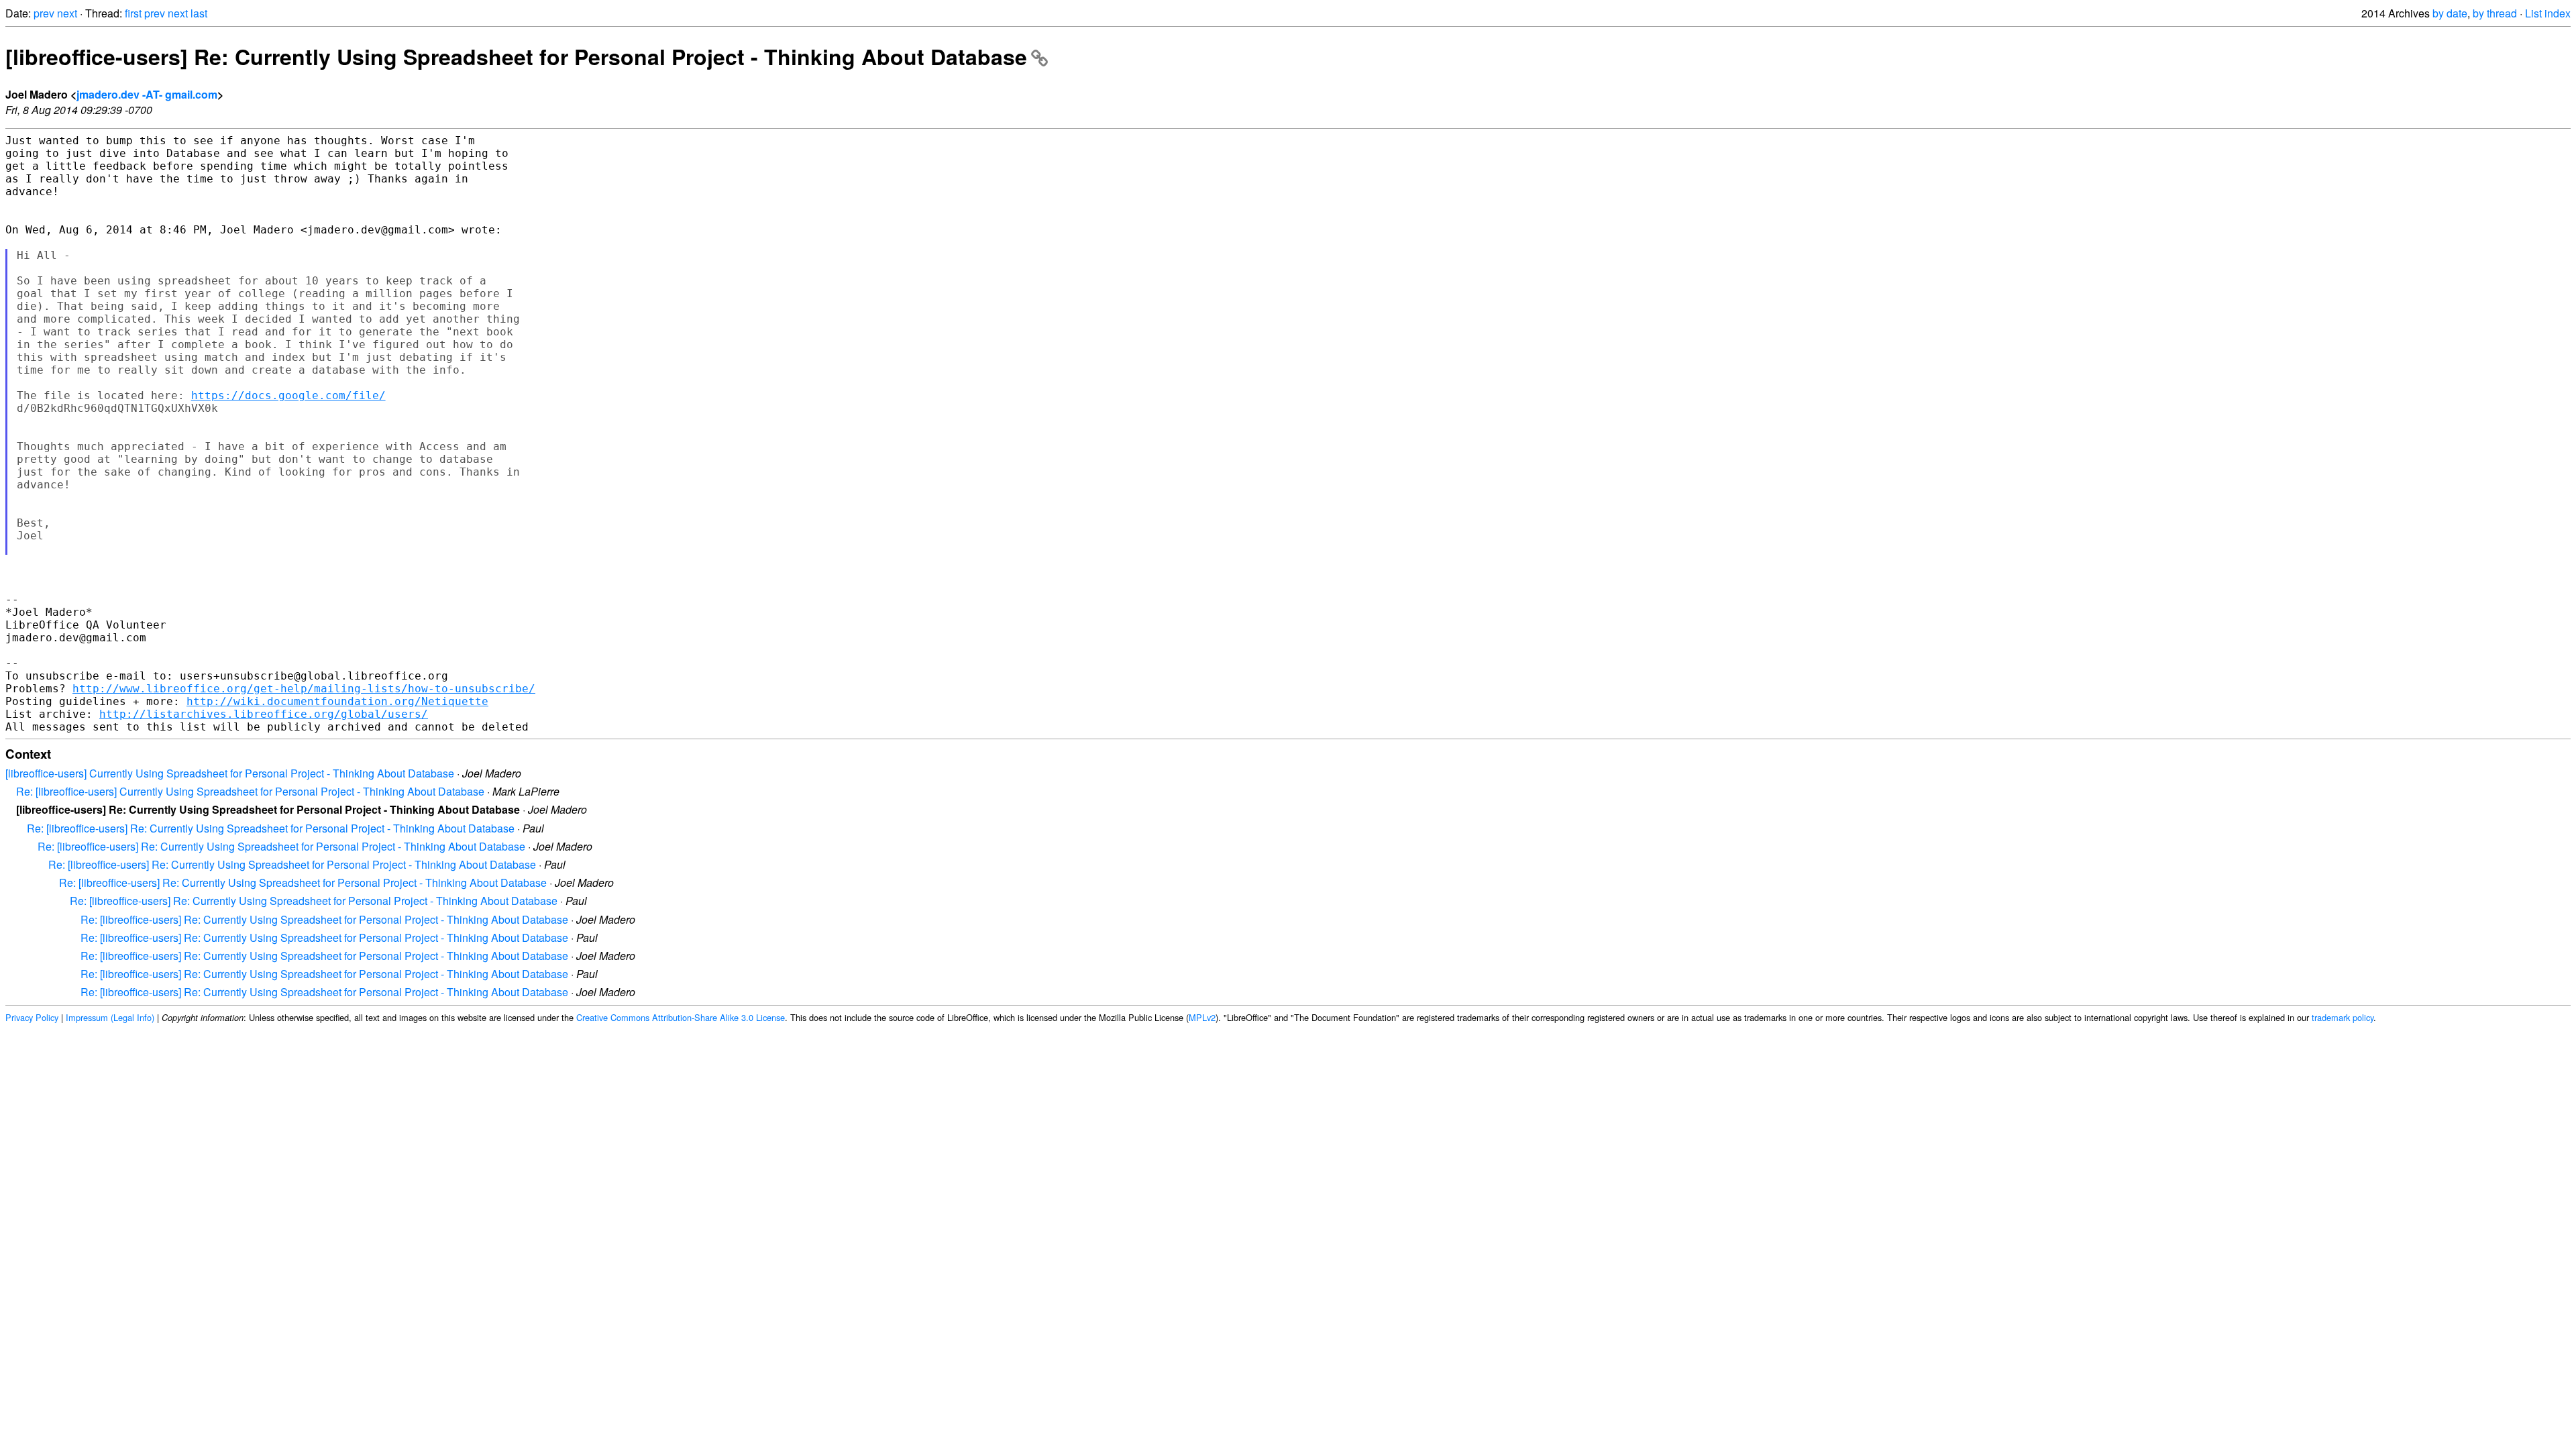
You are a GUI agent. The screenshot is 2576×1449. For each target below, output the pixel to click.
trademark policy (2343, 1017)
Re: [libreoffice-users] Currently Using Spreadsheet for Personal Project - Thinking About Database (250, 791)
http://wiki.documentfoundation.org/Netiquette (337, 701)
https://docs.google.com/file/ (288, 395)
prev (44, 13)
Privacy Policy (32, 1017)
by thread (2495, 13)
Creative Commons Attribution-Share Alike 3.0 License (681, 1017)
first (133, 13)
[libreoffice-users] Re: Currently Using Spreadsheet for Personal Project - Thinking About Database (516, 56)
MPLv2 (1202, 1017)
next (67, 13)
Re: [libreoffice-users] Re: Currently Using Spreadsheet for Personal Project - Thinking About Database (271, 828)
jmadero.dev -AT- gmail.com (147, 94)
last (199, 13)
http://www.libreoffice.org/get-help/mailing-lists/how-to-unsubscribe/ (304, 689)
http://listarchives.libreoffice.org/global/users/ (264, 714)
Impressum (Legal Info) (110, 1017)
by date (2450, 13)
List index (2548, 13)
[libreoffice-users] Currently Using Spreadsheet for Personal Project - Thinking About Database (230, 773)
